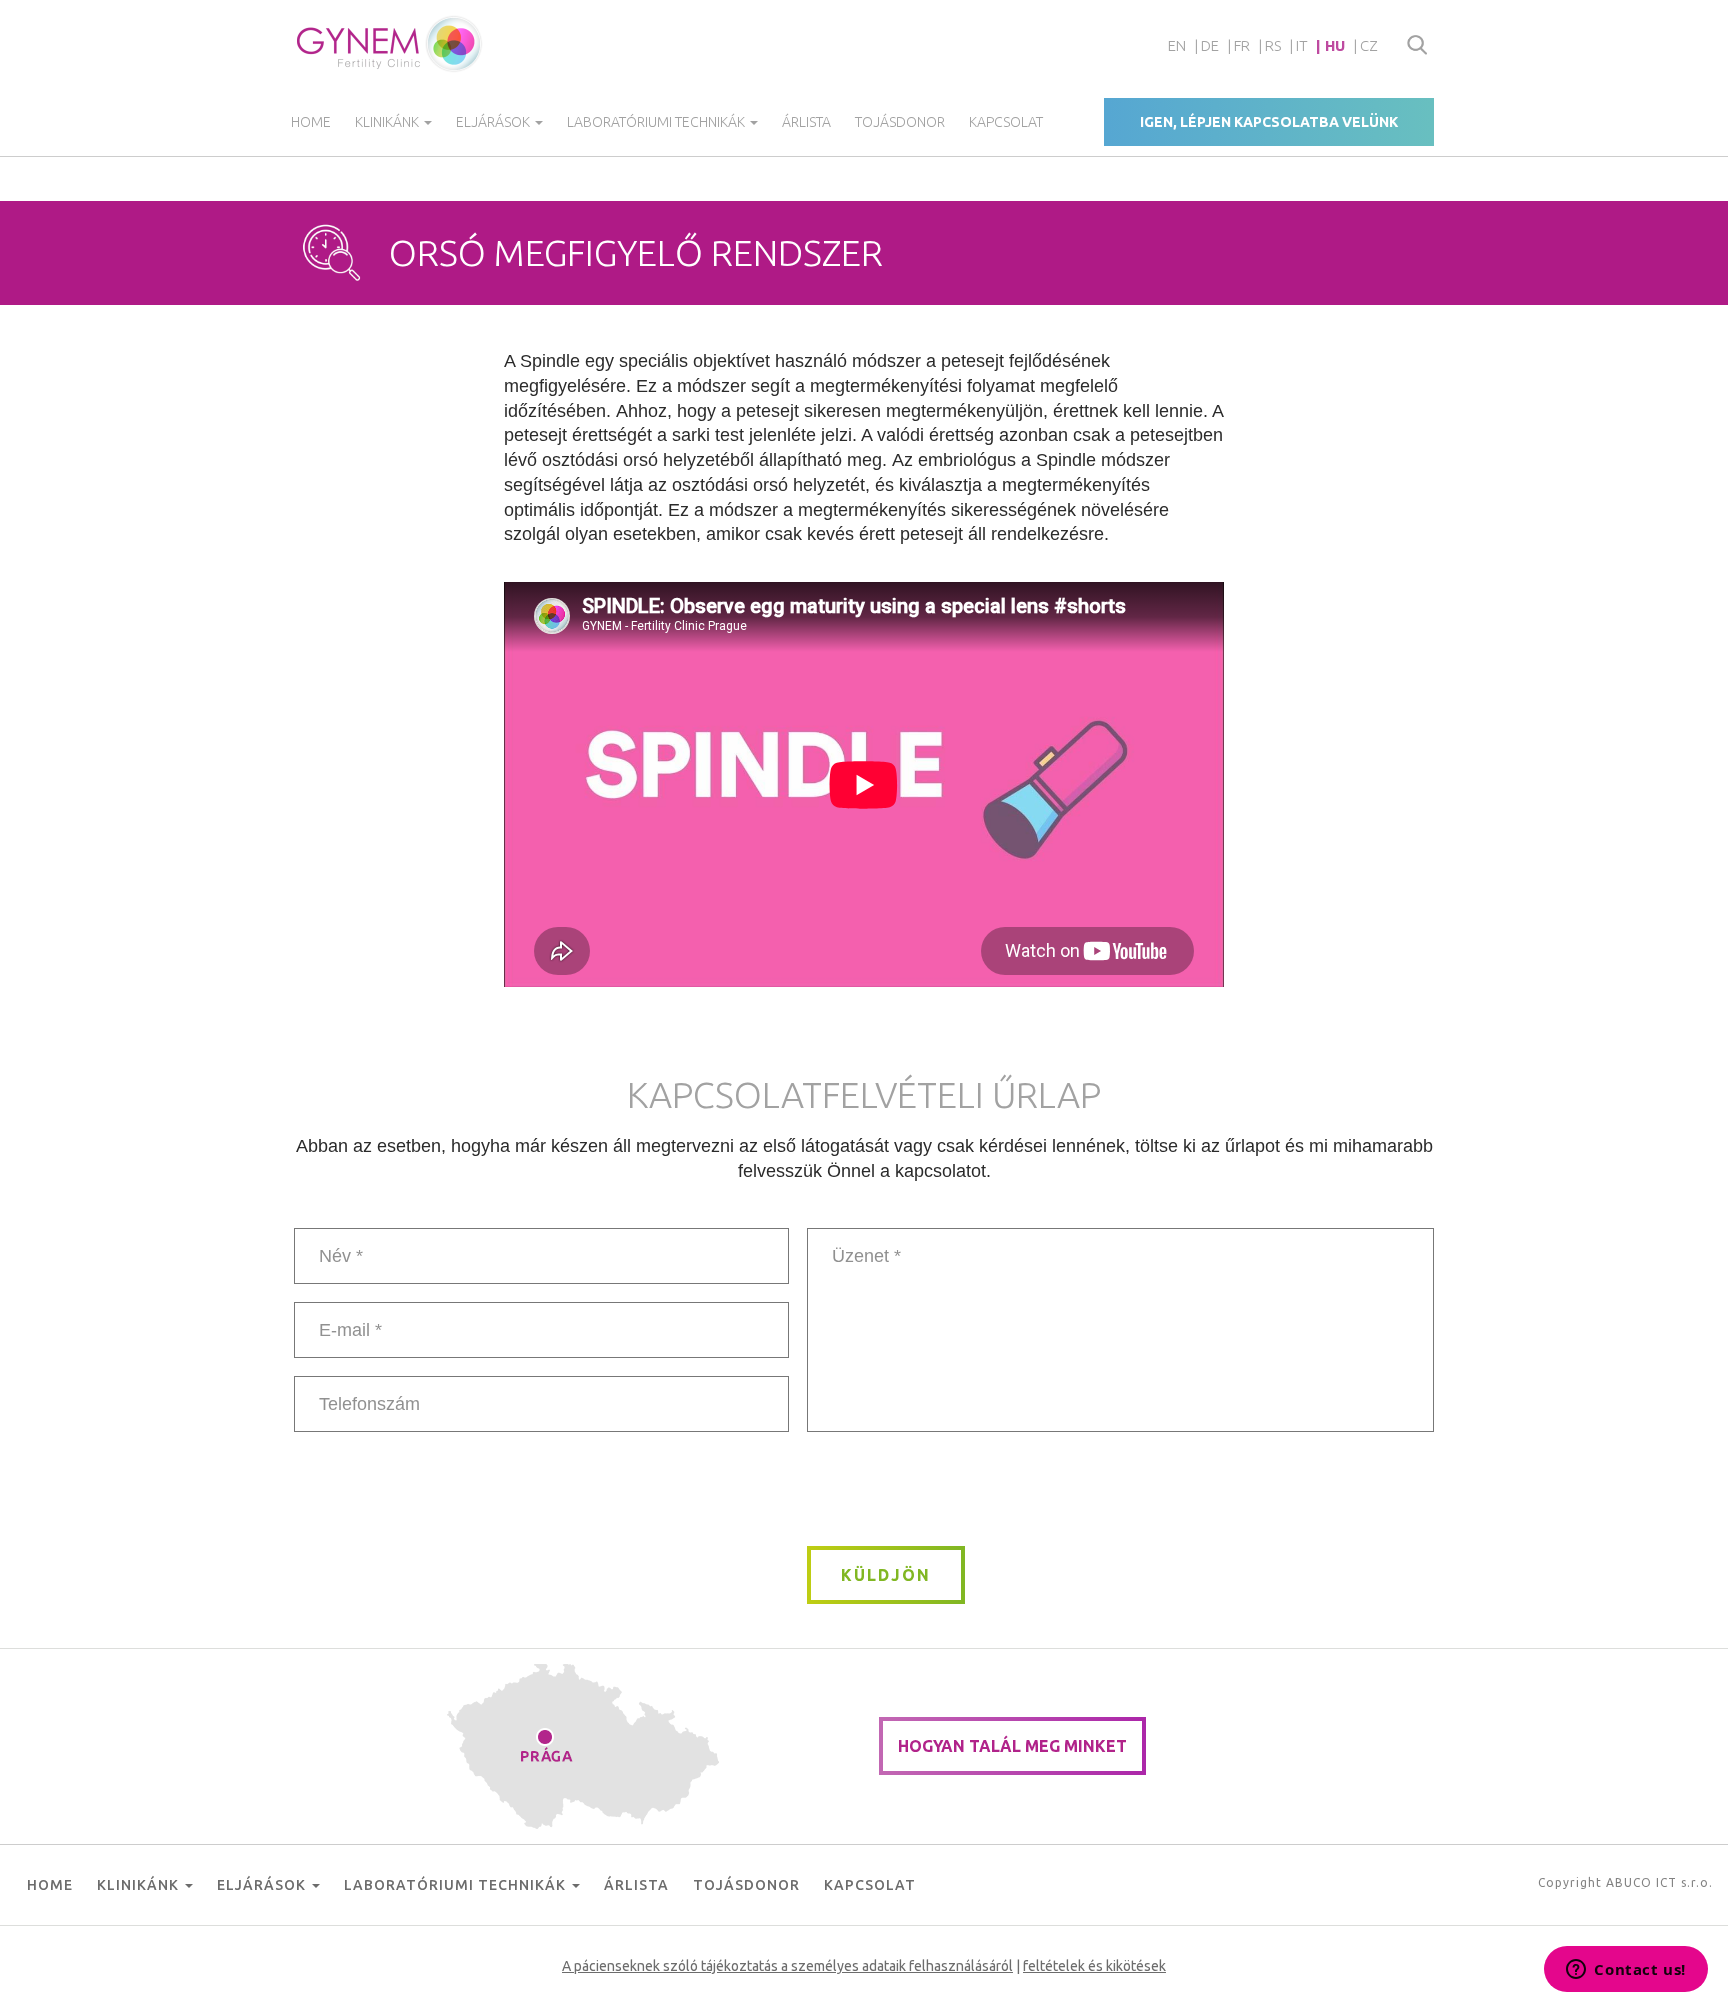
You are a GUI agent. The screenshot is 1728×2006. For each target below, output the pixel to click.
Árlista (806, 122)
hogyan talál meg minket (1012, 1746)
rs (1273, 45)
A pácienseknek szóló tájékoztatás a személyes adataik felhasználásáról (787, 1966)
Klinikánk (388, 122)
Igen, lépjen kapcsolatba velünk (1269, 122)
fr (1242, 45)
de (1210, 45)
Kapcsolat (1006, 122)
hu (1335, 45)
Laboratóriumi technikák (657, 122)
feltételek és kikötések (1094, 1966)
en (1177, 45)
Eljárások (494, 122)
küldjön (886, 1575)
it (1302, 45)
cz (1369, 45)
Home (311, 122)
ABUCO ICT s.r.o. (1659, 1882)
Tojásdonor (900, 122)
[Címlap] (390, 44)
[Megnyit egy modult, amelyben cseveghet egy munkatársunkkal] (1626, 1971)
